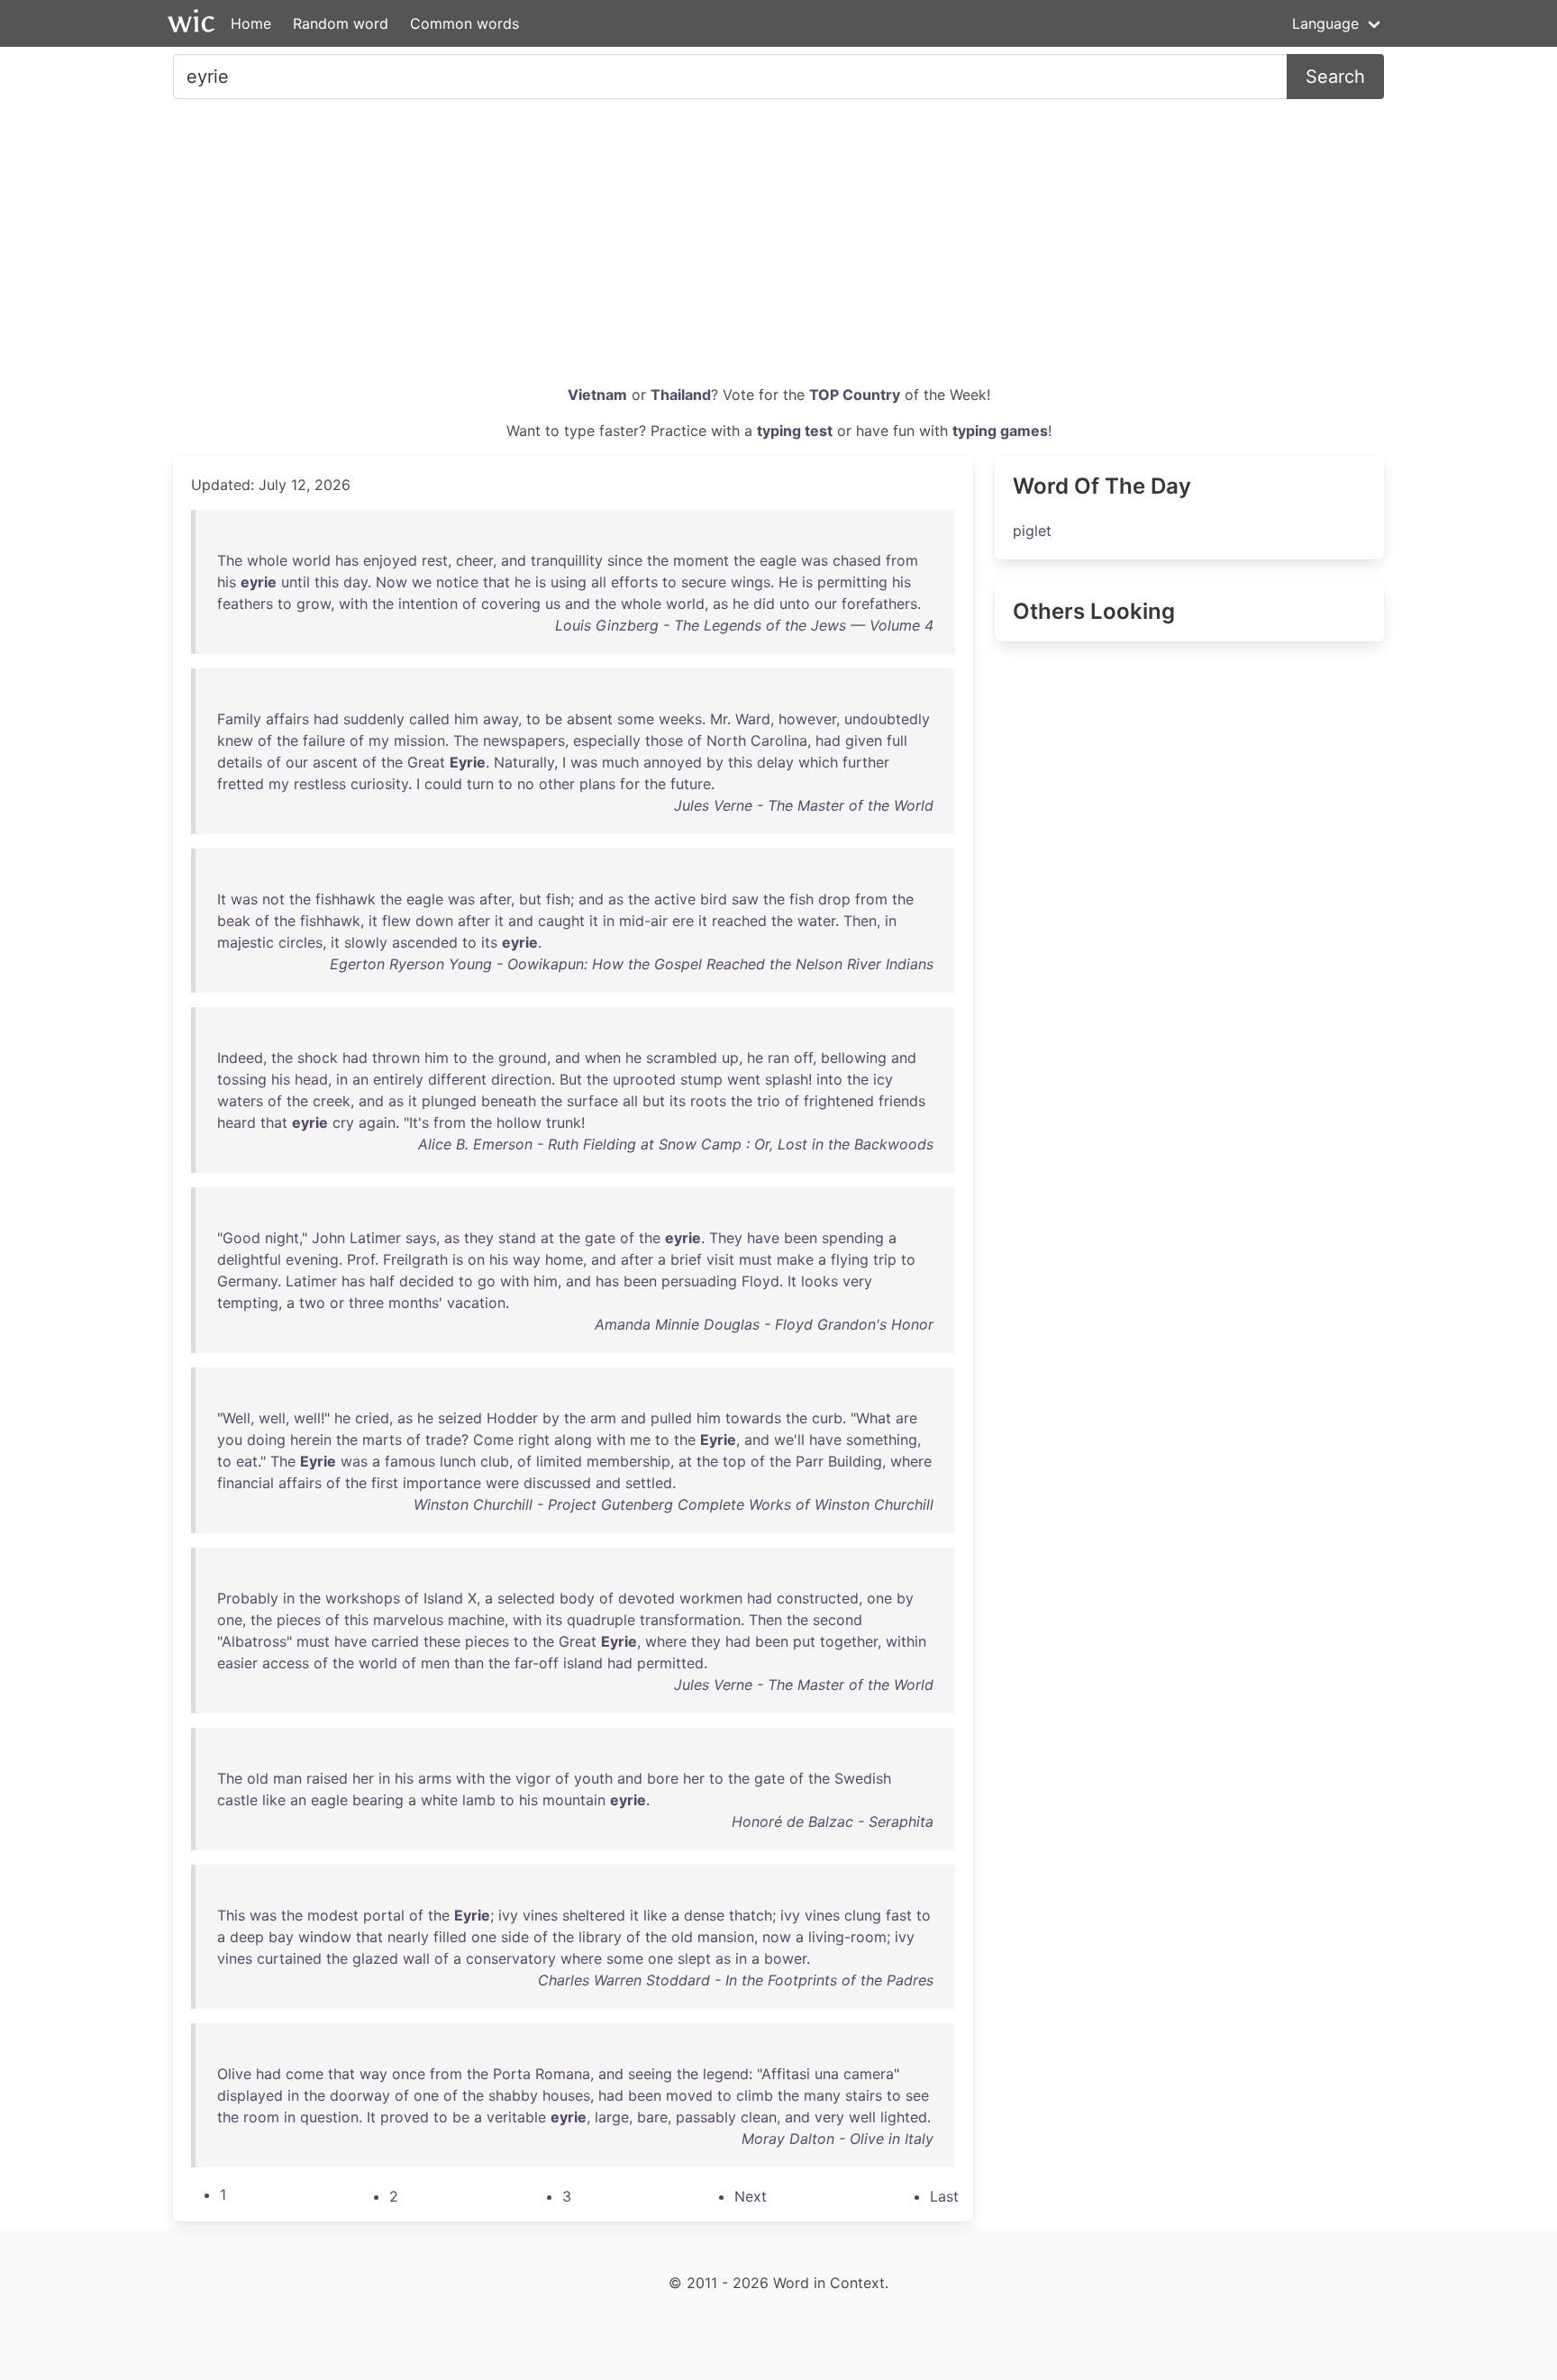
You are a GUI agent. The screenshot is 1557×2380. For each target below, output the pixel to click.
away (501, 719)
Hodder (512, 1418)
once (409, 2074)
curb (827, 1418)
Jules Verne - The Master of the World (804, 805)
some (636, 719)
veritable (516, 2117)
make (795, 1259)
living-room (847, 1937)
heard (237, 1122)
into (829, 1079)
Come (493, 1440)
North (726, 740)
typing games (1000, 431)
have (763, 1238)
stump (701, 1079)
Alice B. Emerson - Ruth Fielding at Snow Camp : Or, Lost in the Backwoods (676, 1144)
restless (320, 784)
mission (419, 740)
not (273, 899)
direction (521, 1079)
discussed (557, 1483)
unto (795, 604)
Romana (563, 2074)
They (726, 1238)
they (479, 1238)
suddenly (374, 719)
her (363, 1778)
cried (372, 1418)
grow (314, 604)
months (414, 1303)
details (240, 762)
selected (526, 1598)
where (911, 1461)
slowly (366, 942)
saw (745, 899)
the (658, 560)
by (715, 762)
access (286, 1663)
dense (704, 1915)
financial (246, 1483)
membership (628, 1461)
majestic (246, 942)
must (756, 1259)
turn (480, 784)
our (826, 604)
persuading (699, 1281)
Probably (248, 1598)
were (502, 1483)
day (355, 582)
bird (714, 899)
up (730, 1058)
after (495, 899)
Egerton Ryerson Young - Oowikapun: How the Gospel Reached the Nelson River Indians (632, 964)
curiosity (379, 784)
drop (834, 899)
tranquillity (567, 560)
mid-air (643, 921)
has (347, 560)
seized (460, 1418)
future (691, 784)
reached (739, 921)
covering (511, 604)
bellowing (854, 1058)
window (325, 1937)
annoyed (673, 762)
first (385, 1483)
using (569, 582)
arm (603, 1418)
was (815, 560)
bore (663, 1778)
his (227, 582)
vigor (533, 1778)
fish (558, 899)
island (583, 1663)
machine (476, 1620)
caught (561, 921)
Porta (512, 2074)
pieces (299, 1620)
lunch (458, 1461)
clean (759, 2117)
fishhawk (346, 899)
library (600, 1937)
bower (785, 1958)
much (620, 762)
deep (247, 1937)
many (822, 2095)
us (553, 604)
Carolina (779, 740)
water (816, 921)
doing (266, 1440)
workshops (363, 1598)
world (311, 560)
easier (237, 1663)
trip (885, 1259)
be (554, 719)
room (261, 2117)
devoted (646, 1598)
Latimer (375, 1238)
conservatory (511, 1958)
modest (333, 1915)
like (274, 1800)
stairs (864, 2095)
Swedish (863, 1778)
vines (540, 1915)
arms (435, 1778)
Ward (753, 719)
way (527, 1259)
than (469, 1663)
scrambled (682, 1058)
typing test (795, 431)
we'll (789, 1440)
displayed (250, 2095)
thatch (751, 1915)
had (326, 719)
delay (775, 762)
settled (649, 1483)
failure (324, 740)
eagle (778, 560)
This (231, 1915)
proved (405, 2117)
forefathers (879, 604)
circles (300, 942)
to (669, 582)
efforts (634, 582)
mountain (574, 1800)
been (801, 1238)
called (429, 719)
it (373, 921)
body (577, 1598)
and (514, 560)
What (874, 1418)
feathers (245, 604)
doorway (360, 2095)
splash (787, 1079)
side (515, 1937)
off (803, 1058)
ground (523, 1058)
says (421, 1238)
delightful (249, 1259)
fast (899, 1915)
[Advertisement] (778, 249)
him (466, 719)
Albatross (254, 1641)
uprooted (644, 1079)
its (489, 942)
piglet (1032, 531)
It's (419, 1122)
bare (652, 2117)
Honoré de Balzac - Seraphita (833, 1821)
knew (235, 740)
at (547, 1238)
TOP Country (855, 395)
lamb (479, 1800)
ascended (425, 942)
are (906, 1418)
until (296, 582)
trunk (564, 1122)
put (804, 1641)
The (230, 560)
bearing (378, 1800)
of (469, 604)
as (720, 604)
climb (755, 2095)
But (571, 1079)
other (557, 784)
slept (694, 1958)
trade (443, 1440)
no (526, 784)
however (807, 719)
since (625, 560)
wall (416, 1958)
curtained (289, 1958)
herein (311, 1440)
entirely (398, 1079)
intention (428, 604)
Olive (234, 2074)
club (495, 1461)
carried (395, 1641)
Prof (361, 1259)
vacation (476, 1303)
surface (592, 1101)
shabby (513, 2095)
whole (267, 560)
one (879, 1598)
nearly (408, 1937)
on (476, 1259)
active (675, 899)
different (457, 1079)
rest (435, 560)
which (818, 762)
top (734, 1461)
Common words (464, 23)
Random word (341, 23)
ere (683, 921)
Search (1335, 77)
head (311, 1079)
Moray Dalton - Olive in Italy (838, 2139)
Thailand (681, 395)
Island (443, 1598)
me (640, 1440)
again (377, 1122)
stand (517, 1238)
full (897, 740)
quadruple (601, 1620)
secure (704, 582)
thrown (396, 1058)
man (287, 1778)
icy (883, 1079)
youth (593, 1778)
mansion (726, 1937)
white (439, 1800)
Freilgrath (415, 1259)
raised (327, 1778)
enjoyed (390, 560)
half (382, 1281)
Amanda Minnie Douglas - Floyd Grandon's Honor (764, 1324)
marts (382, 1440)
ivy (508, 1915)
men (435, 1663)
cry (343, 1122)
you (230, 1440)
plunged (449, 1101)
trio (769, 1101)
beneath (509, 1101)
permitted (670, 1663)
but (530, 899)
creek (332, 1101)
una (827, 2074)
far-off (537, 1663)
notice (457, 582)
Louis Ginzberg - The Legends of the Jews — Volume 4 (744, 625)
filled (450, 1937)
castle (237, 1800)
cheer (474, 560)
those (664, 740)
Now (392, 582)
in (609, 921)
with (353, 604)
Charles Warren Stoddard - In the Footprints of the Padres (736, 1980)
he (523, 582)
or (337, 1303)
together (849, 1641)
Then (860, 921)
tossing (242, 1079)
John (328, 1238)
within (906, 1641)
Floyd (760, 1281)
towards (753, 1418)
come (305, 2074)
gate (600, 1238)
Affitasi (786, 2074)
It (222, 899)
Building (855, 1461)
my (379, 740)
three (366, 1303)
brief (686, 1259)
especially (607, 740)
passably (706, 2117)
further (866, 762)
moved (689, 2095)
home (564, 1259)
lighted (904, 2117)
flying (850, 1259)
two (312, 1303)
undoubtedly (887, 719)
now (777, 1937)
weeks (680, 719)
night (282, 1238)
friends (902, 1101)
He (788, 582)
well (272, 1418)
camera (869, 2074)
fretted (241, 784)
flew (396, 921)
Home (251, 23)
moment (701, 560)
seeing (650, 2074)
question (329, 2117)
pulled (671, 1418)
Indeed (240, 1058)
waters (240, 1101)
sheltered (594, 1915)
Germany (247, 1281)
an (360, 1079)
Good (241, 1238)
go (487, 1281)
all (599, 582)
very (857, 1281)
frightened (839, 1101)
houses (566, 2095)
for (630, 784)
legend (726, 2074)
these (442, 1641)
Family (239, 719)
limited (559, 1461)
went (744, 1079)
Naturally (524, 762)
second (838, 1620)
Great (426, 762)
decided (427, 1281)
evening (312, 1259)
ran (778, 1058)
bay (281, 1937)
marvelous (408, 1620)
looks (819, 1281)
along (573, 1440)
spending (853, 1238)
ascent (335, 762)
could (443, 784)
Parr (810, 1461)
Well (237, 1418)
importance (442, 1483)
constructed (818, 1598)
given (864, 740)
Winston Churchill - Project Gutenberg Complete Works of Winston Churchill (674, 1504)
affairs (287, 719)
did (764, 604)
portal (384, 1915)
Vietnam (597, 395)
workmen (711, 1598)
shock (318, 1058)
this (327, 582)
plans (597, 784)
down (434, 921)
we (422, 582)
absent (590, 719)
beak (234, 921)
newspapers (524, 740)
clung (863, 1915)
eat (247, 1461)
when (603, 1058)
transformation (690, 1620)
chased (857, 560)
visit (720, 1259)
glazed (375, 1958)
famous (410, 1461)
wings (751, 582)
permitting (852, 582)
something (882, 1440)
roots (708, 1101)
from (902, 560)
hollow (519, 1122)
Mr (719, 719)
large (612, 2117)
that (496, 582)
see (917, 2095)
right (534, 1440)
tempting (248, 1303)
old (258, 1778)
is (541, 582)
